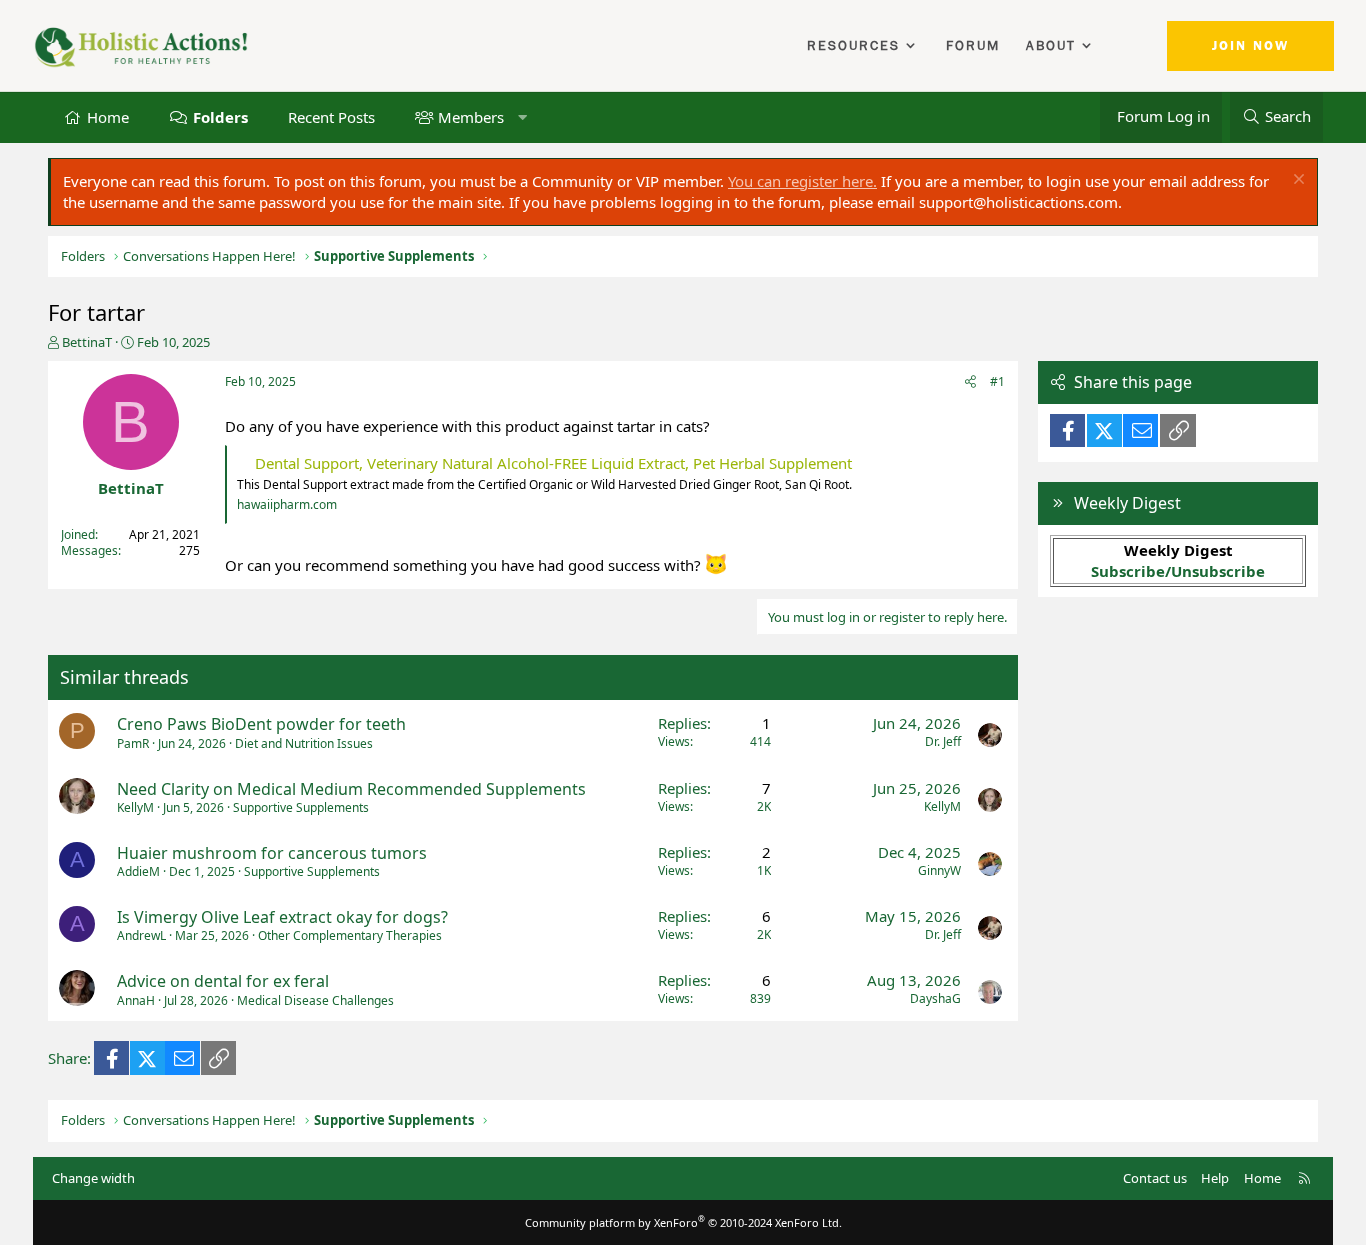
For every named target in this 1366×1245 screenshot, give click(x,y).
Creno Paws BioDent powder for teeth (261, 724)
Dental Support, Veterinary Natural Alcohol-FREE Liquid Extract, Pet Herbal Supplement (553, 463)
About (1051, 46)
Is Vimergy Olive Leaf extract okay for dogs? (282, 917)
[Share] (970, 382)
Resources (853, 46)
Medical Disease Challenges (315, 1000)
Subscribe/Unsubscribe (1178, 571)
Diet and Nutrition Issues (304, 743)
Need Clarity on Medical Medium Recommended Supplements (351, 789)
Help (1215, 1178)
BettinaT (87, 342)
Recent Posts (331, 116)
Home (108, 116)
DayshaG (935, 998)
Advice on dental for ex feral (223, 981)
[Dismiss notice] (1296, 181)
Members (471, 116)
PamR (133, 743)
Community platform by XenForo (683, 1222)
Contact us (1155, 1178)
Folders (220, 116)
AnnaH (136, 1000)
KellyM (135, 807)
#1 (997, 381)
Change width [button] (93, 1178)
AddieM (138, 871)
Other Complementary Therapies (350, 935)
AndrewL (141, 935)
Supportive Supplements (301, 807)
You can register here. (802, 181)
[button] (522, 116)
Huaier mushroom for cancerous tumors (272, 853)
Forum (973, 46)
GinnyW (939, 870)
